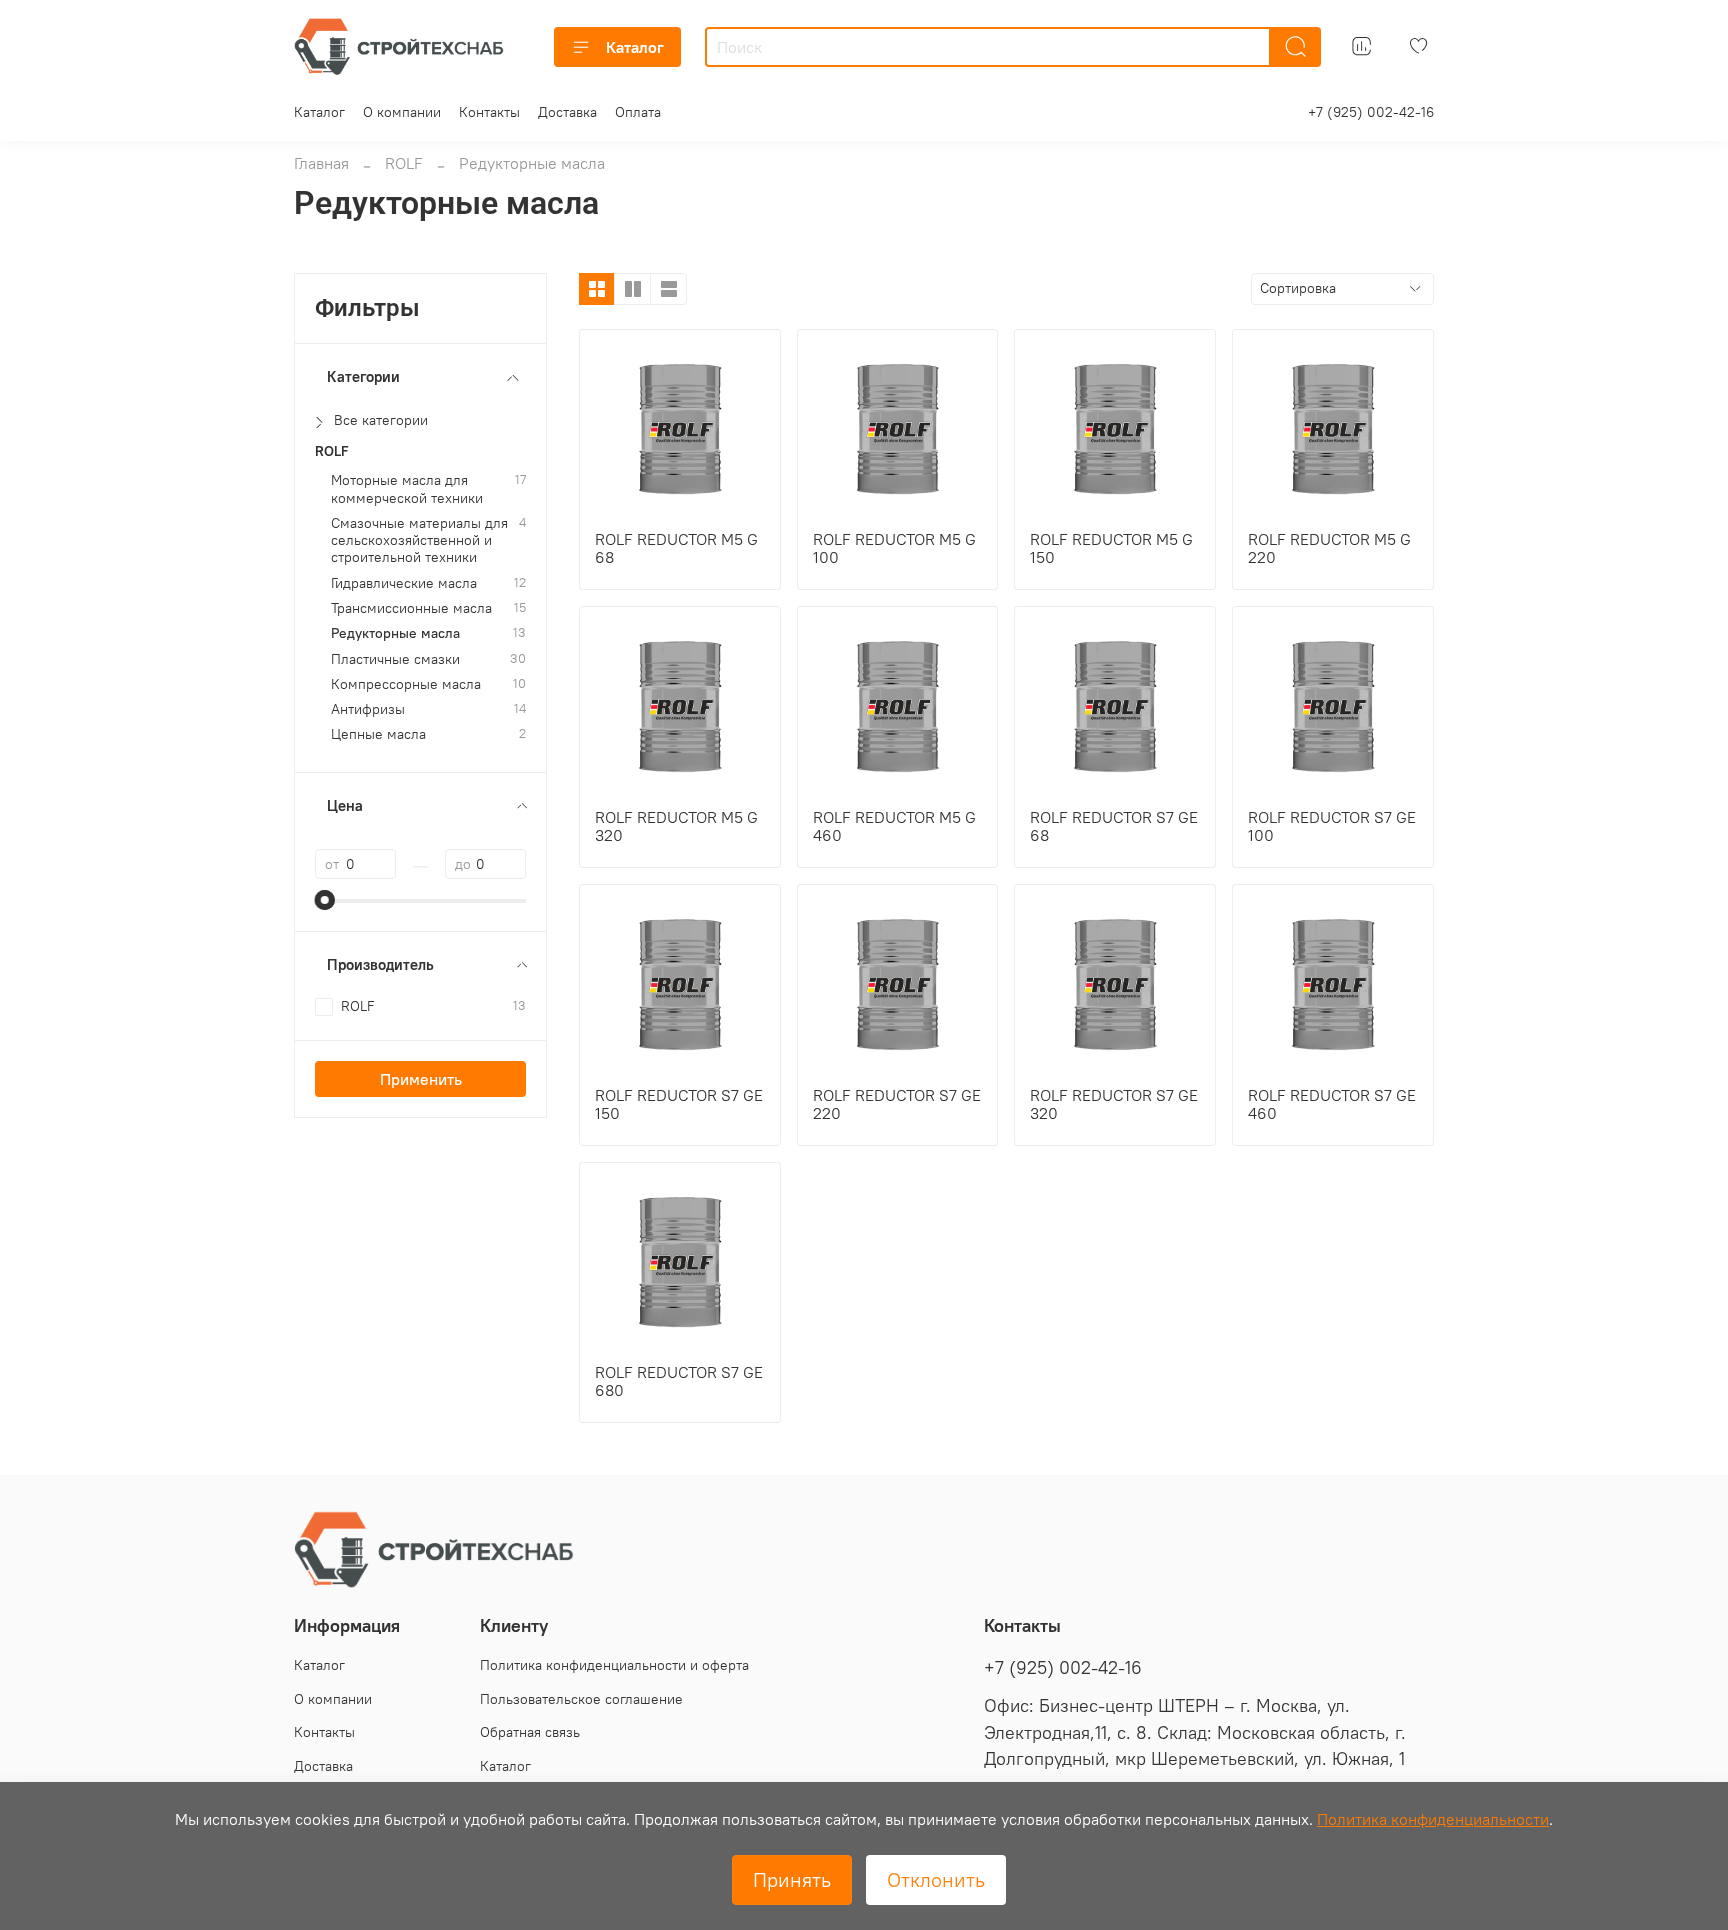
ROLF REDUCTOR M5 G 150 (1111, 548)
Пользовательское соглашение (581, 1699)
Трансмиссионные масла (411, 608)
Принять (792, 1879)
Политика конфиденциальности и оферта (614, 1665)
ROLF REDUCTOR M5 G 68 (676, 548)
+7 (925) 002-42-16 (1371, 112)
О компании (402, 112)
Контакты (489, 112)
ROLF (404, 163)
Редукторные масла (395, 633)
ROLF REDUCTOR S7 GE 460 (1332, 1104)
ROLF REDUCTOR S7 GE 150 (679, 1104)
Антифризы (368, 709)
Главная (321, 163)
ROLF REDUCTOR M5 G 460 (894, 826)
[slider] (325, 900)
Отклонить (936, 1879)
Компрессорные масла (406, 684)
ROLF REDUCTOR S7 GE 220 (897, 1104)
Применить (421, 1079)
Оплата (638, 112)
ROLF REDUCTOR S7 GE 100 (1332, 826)
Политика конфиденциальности (1433, 1819)
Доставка (567, 112)
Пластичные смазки (395, 659)
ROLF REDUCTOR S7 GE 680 (679, 1381)
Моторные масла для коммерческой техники (407, 489)
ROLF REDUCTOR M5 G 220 (1329, 548)
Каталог (635, 47)
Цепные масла (378, 734)
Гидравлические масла (404, 583)
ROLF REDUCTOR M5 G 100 (894, 548)
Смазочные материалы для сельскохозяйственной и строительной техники (419, 541)
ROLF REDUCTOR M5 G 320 (676, 826)
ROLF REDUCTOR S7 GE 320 (1114, 1104)
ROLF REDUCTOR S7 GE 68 (1114, 826)
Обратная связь (530, 1732)
